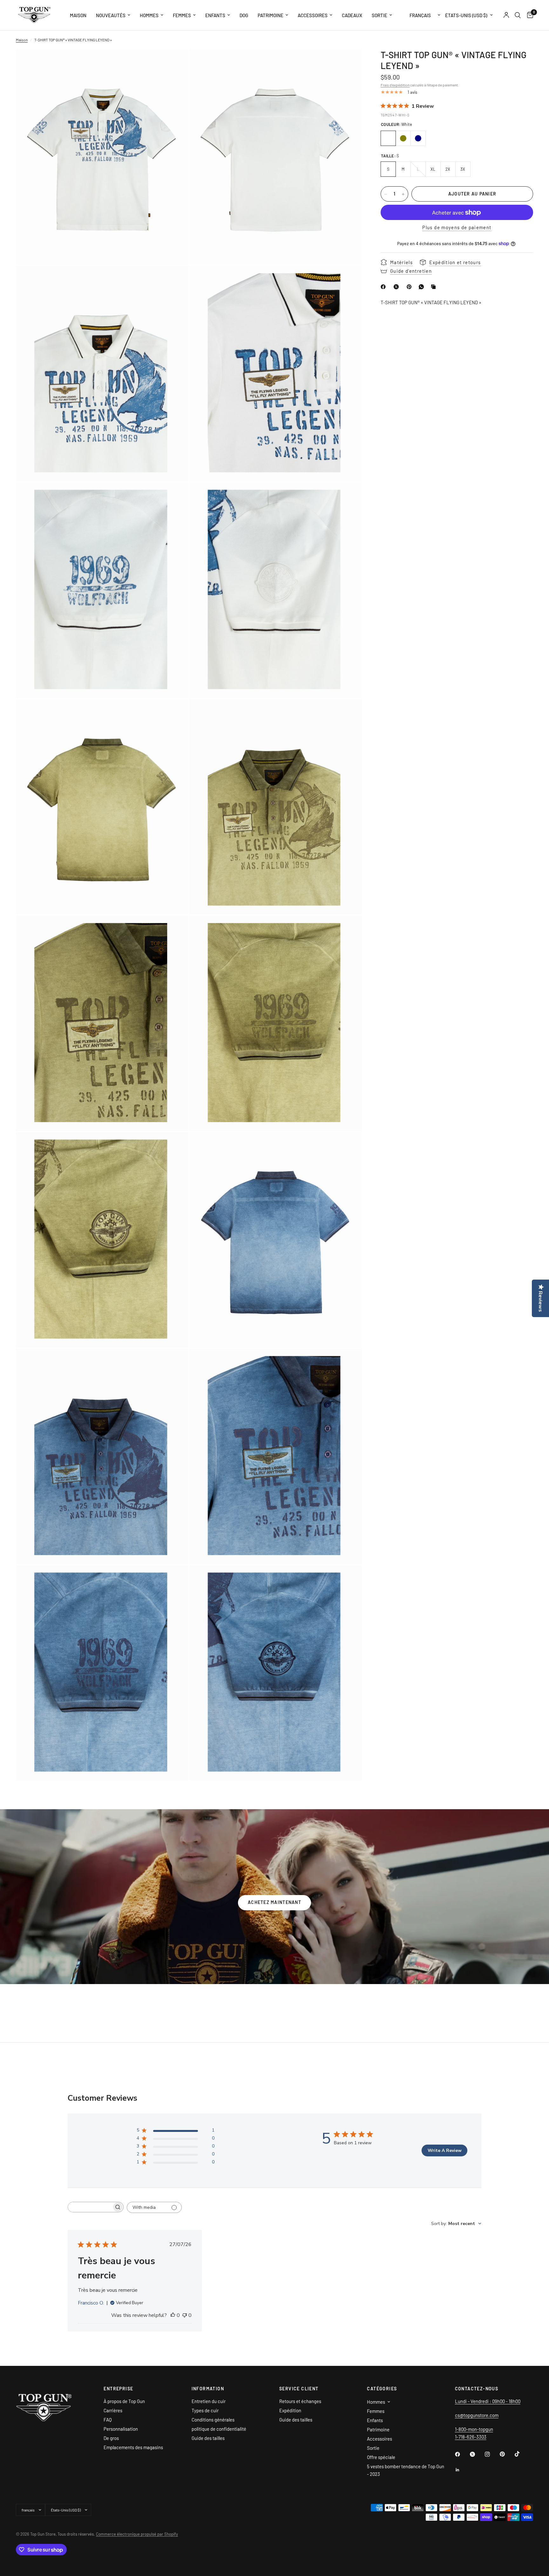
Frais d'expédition (395, 85)
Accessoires (313, 15)
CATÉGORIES (382, 2389)
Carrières (113, 2410)
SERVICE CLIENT (299, 2389)
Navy (418, 138)
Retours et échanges (300, 2401)
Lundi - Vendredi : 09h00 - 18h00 (488, 2401)
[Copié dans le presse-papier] (435, 287)
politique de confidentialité (219, 2429)
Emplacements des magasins (133, 2447)
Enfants (215, 15)
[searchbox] (90, 2207)
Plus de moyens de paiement (457, 228)
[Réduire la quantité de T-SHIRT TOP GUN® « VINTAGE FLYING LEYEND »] (386, 194)
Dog (244, 15)
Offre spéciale (381, 2457)
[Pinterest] (410, 287)
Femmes (182, 15)
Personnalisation (121, 2429)
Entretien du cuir (209, 2401)
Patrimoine (271, 15)
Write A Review (445, 2150)
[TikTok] (522, 2454)
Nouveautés (111, 15)
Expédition (290, 2410)
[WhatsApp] (423, 287)
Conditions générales (213, 2420)
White (388, 138)
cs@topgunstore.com (477, 2415)
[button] (274, 1903)
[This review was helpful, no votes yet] (173, 2316)
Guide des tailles (208, 2438)
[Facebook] (384, 287)
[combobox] (456, 2224)
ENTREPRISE (118, 2389)
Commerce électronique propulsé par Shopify (137, 2534)
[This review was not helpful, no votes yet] (185, 2316)
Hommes (149, 15)
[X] (397, 287)
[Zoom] (175, 63)
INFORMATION (208, 2389)
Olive (403, 138)
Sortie (380, 15)
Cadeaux (352, 15)
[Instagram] (492, 2454)
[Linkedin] (462, 2470)
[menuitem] (78, 15)
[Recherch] (518, 15)
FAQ (108, 2420)
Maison (78, 15)
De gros (111, 2438)
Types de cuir (205, 2410)
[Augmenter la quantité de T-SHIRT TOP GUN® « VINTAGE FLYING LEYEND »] (403, 194)
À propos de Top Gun (124, 2401)
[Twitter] (477, 2454)
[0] (529, 15)
